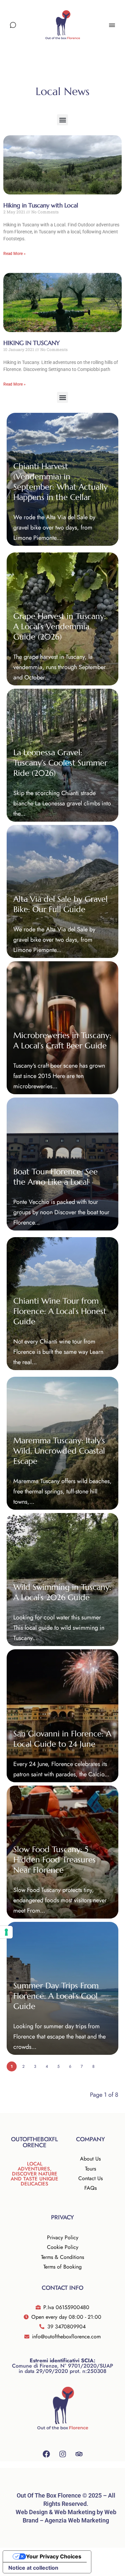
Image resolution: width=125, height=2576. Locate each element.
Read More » (14, 254)
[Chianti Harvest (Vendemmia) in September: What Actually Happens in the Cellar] (62, 479)
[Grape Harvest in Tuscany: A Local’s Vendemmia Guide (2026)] (62, 619)
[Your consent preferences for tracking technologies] (6, 1932)
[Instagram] (63, 2454)
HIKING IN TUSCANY (31, 343)
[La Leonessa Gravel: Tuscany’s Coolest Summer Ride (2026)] (62, 755)
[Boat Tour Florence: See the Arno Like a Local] (62, 1164)
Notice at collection (33, 2568)
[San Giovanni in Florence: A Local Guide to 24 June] (62, 1716)
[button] (62, 120)
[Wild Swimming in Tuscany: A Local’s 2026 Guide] (62, 1580)
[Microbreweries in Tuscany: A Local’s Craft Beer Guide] (62, 1028)
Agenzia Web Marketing (77, 2520)
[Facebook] (46, 2454)
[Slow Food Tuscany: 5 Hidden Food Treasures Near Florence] (62, 1852)
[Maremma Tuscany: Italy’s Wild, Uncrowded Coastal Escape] (62, 1443)
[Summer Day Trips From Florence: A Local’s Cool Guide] (62, 1988)
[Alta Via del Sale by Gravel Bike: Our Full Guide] (62, 891)
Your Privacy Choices (54, 2556)
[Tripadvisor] (79, 2454)
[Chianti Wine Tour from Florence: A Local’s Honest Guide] (62, 1304)
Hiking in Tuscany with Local (41, 205)
